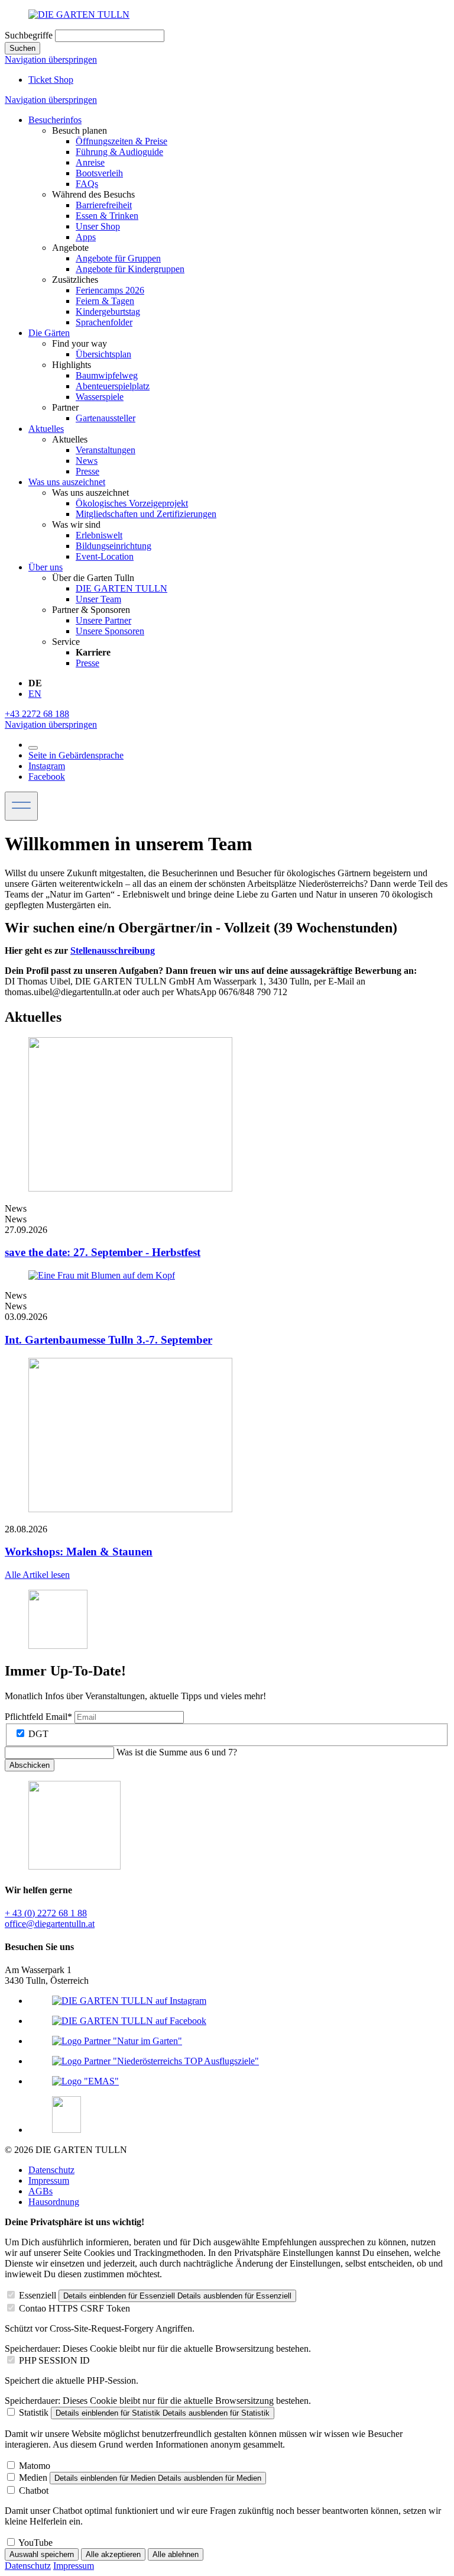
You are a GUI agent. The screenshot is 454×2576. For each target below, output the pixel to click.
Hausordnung (54, 2202)
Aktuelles (46, 429)
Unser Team (98, 599)
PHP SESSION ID (54, 2360)
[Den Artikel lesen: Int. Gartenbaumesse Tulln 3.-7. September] (102, 1275)
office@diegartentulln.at (50, 1924)
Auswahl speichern (42, 2554)
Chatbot (34, 2491)
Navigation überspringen (51, 59)
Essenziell (38, 2295)
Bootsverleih (99, 173)
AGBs (40, 2191)
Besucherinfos (55, 120)
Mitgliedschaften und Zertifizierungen (146, 514)
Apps (86, 237)
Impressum (49, 2180)
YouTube (35, 2543)
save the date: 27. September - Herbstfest (103, 1252)
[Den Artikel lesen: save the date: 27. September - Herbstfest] (130, 1188)
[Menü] (21, 806)
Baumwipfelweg (107, 375)
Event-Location (105, 556)
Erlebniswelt (99, 535)
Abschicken (30, 1765)
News (87, 461)
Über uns (46, 567)
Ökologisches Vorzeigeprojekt (132, 503)
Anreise (90, 162)
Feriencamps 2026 (110, 290)
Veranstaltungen (106, 450)
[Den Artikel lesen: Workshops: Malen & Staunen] (130, 1509)
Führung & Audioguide (119, 152)
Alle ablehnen (176, 2554)
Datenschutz (51, 2170)
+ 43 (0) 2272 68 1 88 (46, 1913)
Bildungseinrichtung (113, 546)
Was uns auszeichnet (67, 482)
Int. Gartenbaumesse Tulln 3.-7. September (108, 1340)
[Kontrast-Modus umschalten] (33, 748)
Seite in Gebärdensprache (76, 755)
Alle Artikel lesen (37, 1575)
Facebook (47, 777)
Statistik (34, 2412)
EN (35, 694)
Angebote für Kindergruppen (130, 269)
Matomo (35, 2466)
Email (38, 1717)
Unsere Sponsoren (110, 631)
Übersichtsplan (103, 354)
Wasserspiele (100, 397)
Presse (87, 471)
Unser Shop (98, 226)
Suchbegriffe (29, 35)
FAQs (87, 184)
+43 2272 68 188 (37, 714)
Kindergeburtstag (108, 311)
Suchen (22, 48)
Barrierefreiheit (104, 205)
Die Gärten (49, 333)
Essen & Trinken (107, 216)
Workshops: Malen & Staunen (79, 1552)
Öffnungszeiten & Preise (121, 141)
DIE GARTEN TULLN (121, 588)
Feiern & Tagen (105, 301)
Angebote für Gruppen (118, 258)
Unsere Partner (103, 620)
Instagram (47, 766)
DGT (38, 1734)
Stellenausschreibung (113, 950)
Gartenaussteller (106, 418)
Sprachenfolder (104, 322)
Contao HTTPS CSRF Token (74, 2308)
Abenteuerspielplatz (113, 386)
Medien (33, 2477)
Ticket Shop (51, 80)
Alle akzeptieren (113, 2554)
